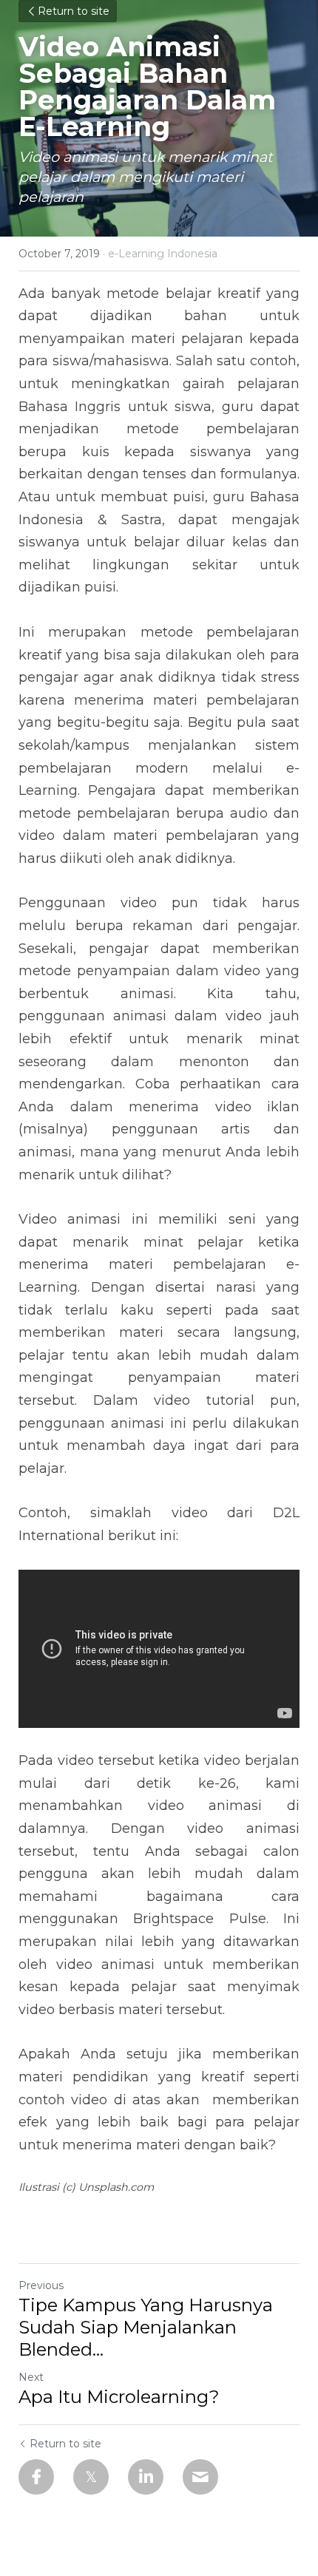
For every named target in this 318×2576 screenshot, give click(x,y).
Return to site (74, 11)
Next (31, 2377)
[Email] (200, 2477)
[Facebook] (36, 2477)
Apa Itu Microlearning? (119, 2397)
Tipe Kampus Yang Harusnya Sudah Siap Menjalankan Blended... (146, 2327)
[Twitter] (91, 2477)
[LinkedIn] (146, 2477)
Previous (41, 2285)
